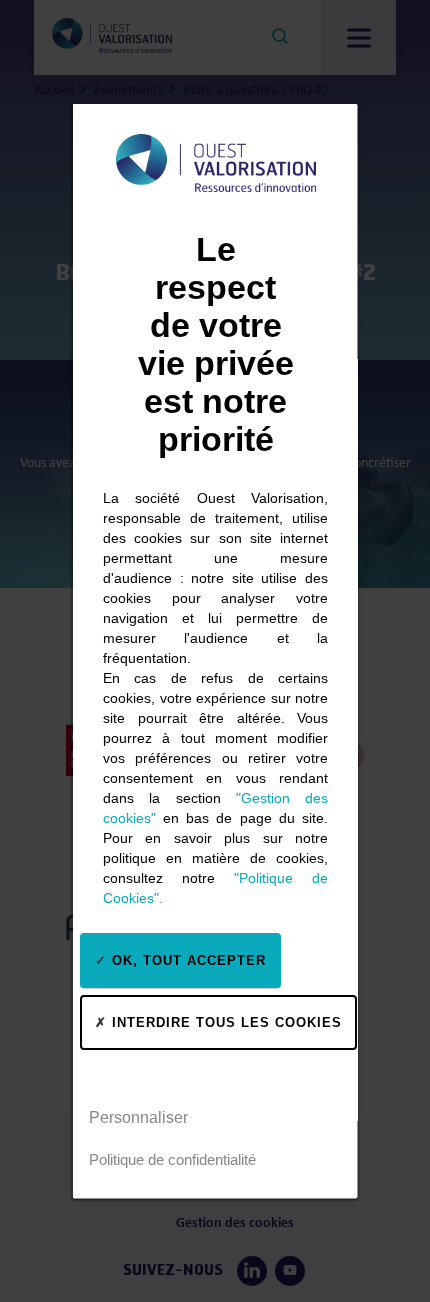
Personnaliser (138, 1116)
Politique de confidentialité (172, 1158)
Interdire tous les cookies (224, 1021)
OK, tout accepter (186, 959)
